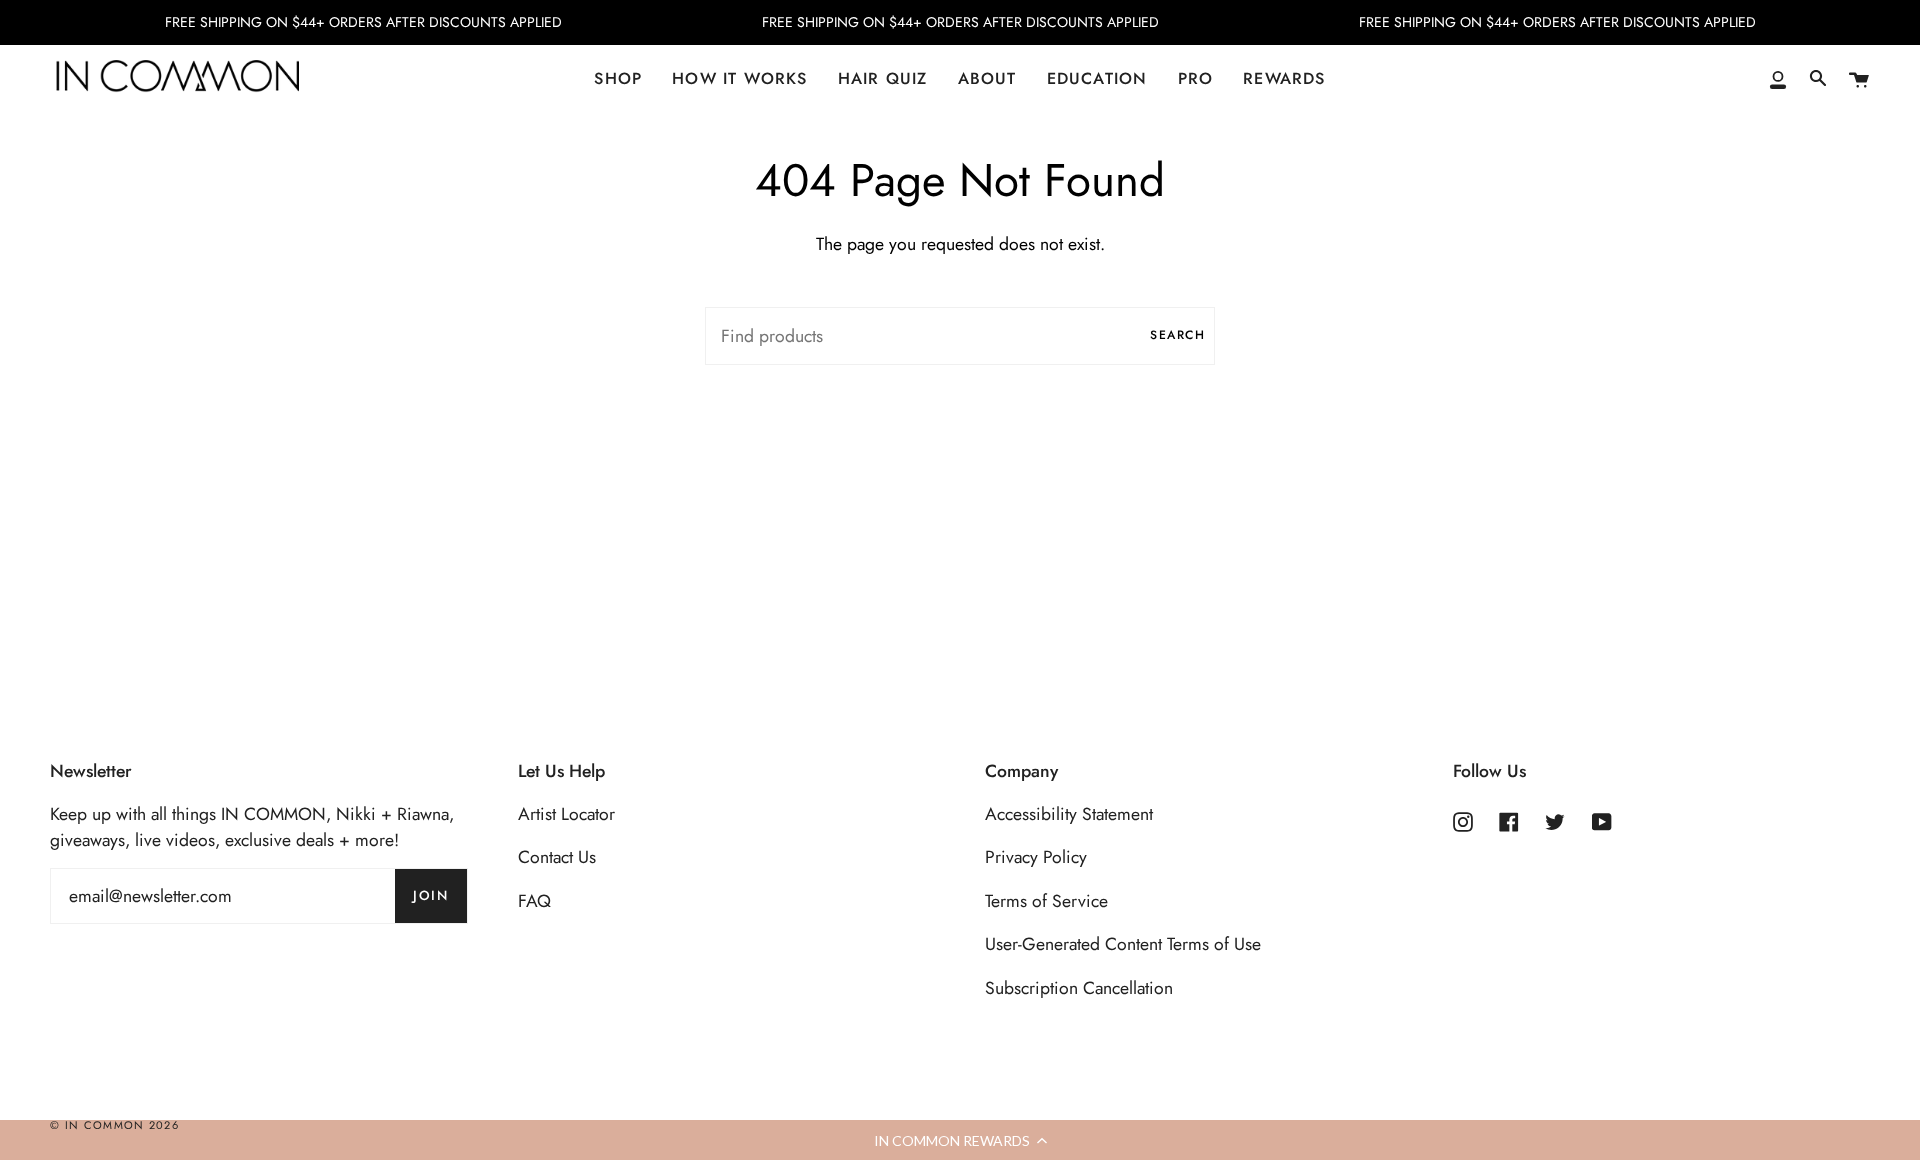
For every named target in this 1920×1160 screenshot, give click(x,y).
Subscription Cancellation (1079, 988)
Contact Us (557, 857)
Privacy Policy (1036, 857)
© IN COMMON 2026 (114, 1125)
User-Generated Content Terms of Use (1123, 944)
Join (430, 895)
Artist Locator (566, 814)
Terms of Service (1046, 901)
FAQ (534, 901)
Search (1177, 335)
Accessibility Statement (1069, 814)
